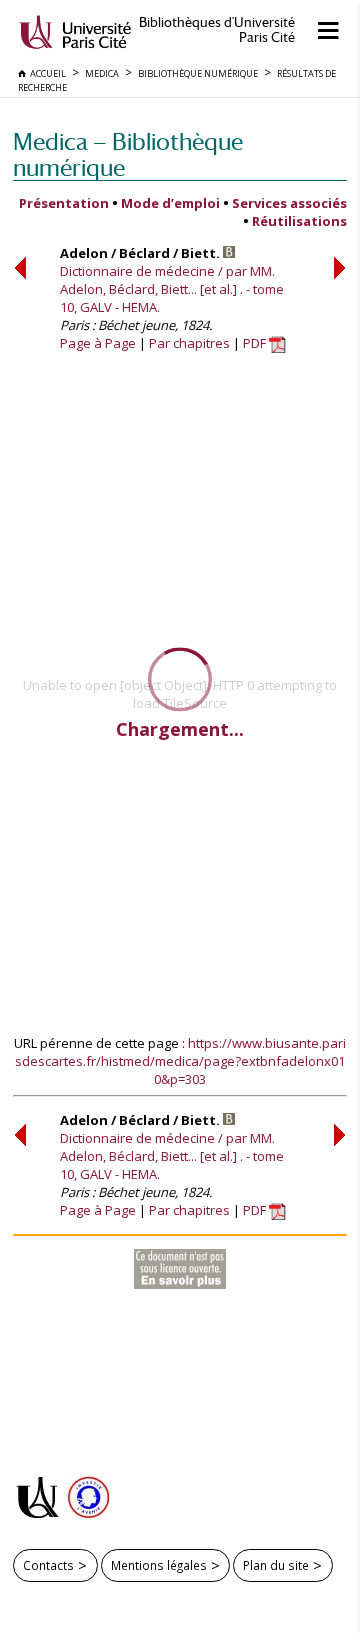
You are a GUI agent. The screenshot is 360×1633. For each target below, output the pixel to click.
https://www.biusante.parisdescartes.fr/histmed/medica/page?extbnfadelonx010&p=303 (180, 1061)
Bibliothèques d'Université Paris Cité (217, 30)
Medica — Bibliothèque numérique (128, 154)
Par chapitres (189, 343)
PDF (256, 343)
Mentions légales (159, 1565)
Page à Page (98, 343)
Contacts (48, 1565)
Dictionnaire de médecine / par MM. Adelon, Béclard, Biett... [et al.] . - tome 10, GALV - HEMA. (172, 289)
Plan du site (276, 1565)
